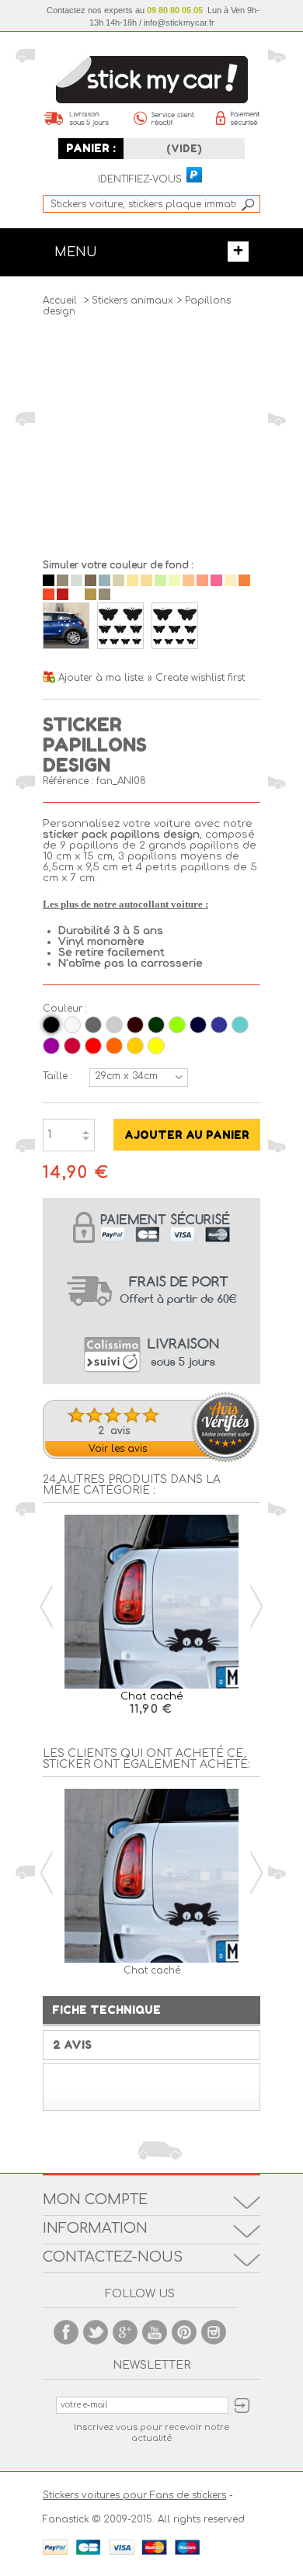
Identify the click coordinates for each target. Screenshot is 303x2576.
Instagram (214, 2332)
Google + (125, 2332)
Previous (47, 1607)
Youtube (155, 2332)
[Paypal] (193, 175)
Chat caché (152, 1696)
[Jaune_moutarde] (135, 1046)
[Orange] (114, 1046)
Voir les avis (118, 1449)
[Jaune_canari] (156, 1046)
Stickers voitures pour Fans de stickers (134, 2495)
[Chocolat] (135, 1025)
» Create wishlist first (196, 678)
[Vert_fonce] (156, 1025)
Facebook (66, 2332)
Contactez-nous (113, 2257)
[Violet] (51, 1046)
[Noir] (51, 1025)
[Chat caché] (151, 1603)
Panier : (91, 148)
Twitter (96, 2332)
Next (256, 1607)
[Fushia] (72, 1046)
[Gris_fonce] (93, 1025)
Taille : (57, 1076)
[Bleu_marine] (219, 1025)
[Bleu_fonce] (198, 1025)
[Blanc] (72, 1025)
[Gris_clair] (114, 1025)
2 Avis (72, 2045)
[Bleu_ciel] (240, 1025)
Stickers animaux (132, 300)
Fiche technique (106, 2010)
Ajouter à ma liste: (103, 678)
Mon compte (95, 2199)
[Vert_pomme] (177, 1025)
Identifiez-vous (140, 180)
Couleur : (62, 1009)
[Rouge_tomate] (93, 1046)
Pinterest (184, 2332)
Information (95, 2228)
